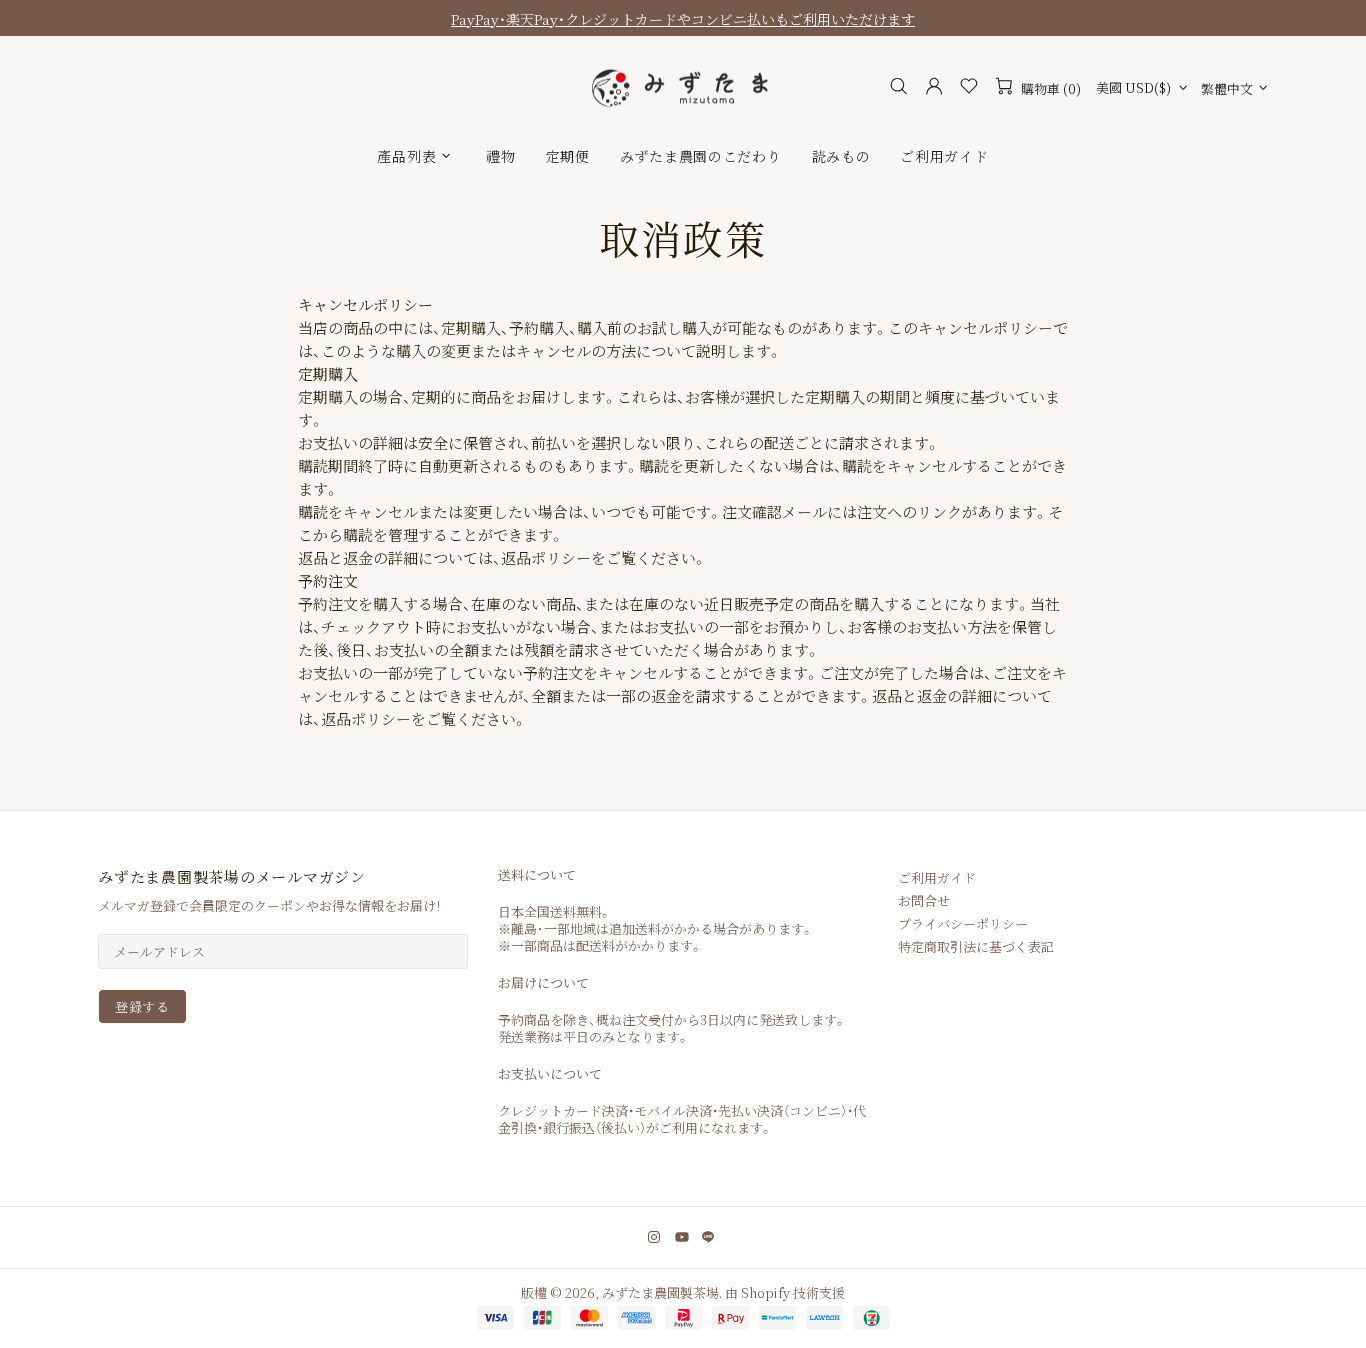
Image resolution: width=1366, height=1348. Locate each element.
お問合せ (924, 900)
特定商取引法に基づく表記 (976, 946)
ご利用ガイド (937, 877)
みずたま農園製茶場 (683, 86)
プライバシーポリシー (963, 923)
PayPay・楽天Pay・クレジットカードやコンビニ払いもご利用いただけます (683, 19)
